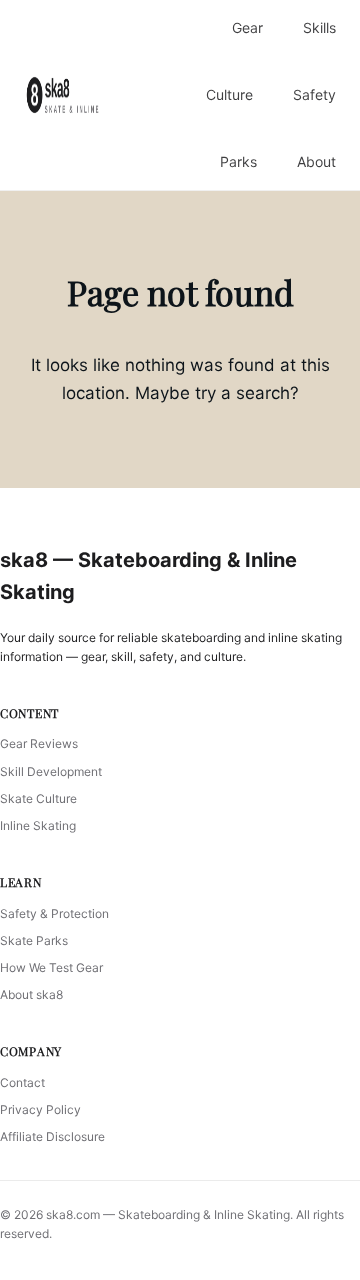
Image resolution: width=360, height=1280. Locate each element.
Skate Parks (34, 940)
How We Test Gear (51, 967)
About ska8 (31, 994)
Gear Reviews (39, 743)
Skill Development (51, 771)
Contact (22, 1082)
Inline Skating (38, 825)
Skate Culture (38, 798)
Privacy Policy (40, 1109)
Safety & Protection (54, 913)
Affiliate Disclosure (52, 1136)
